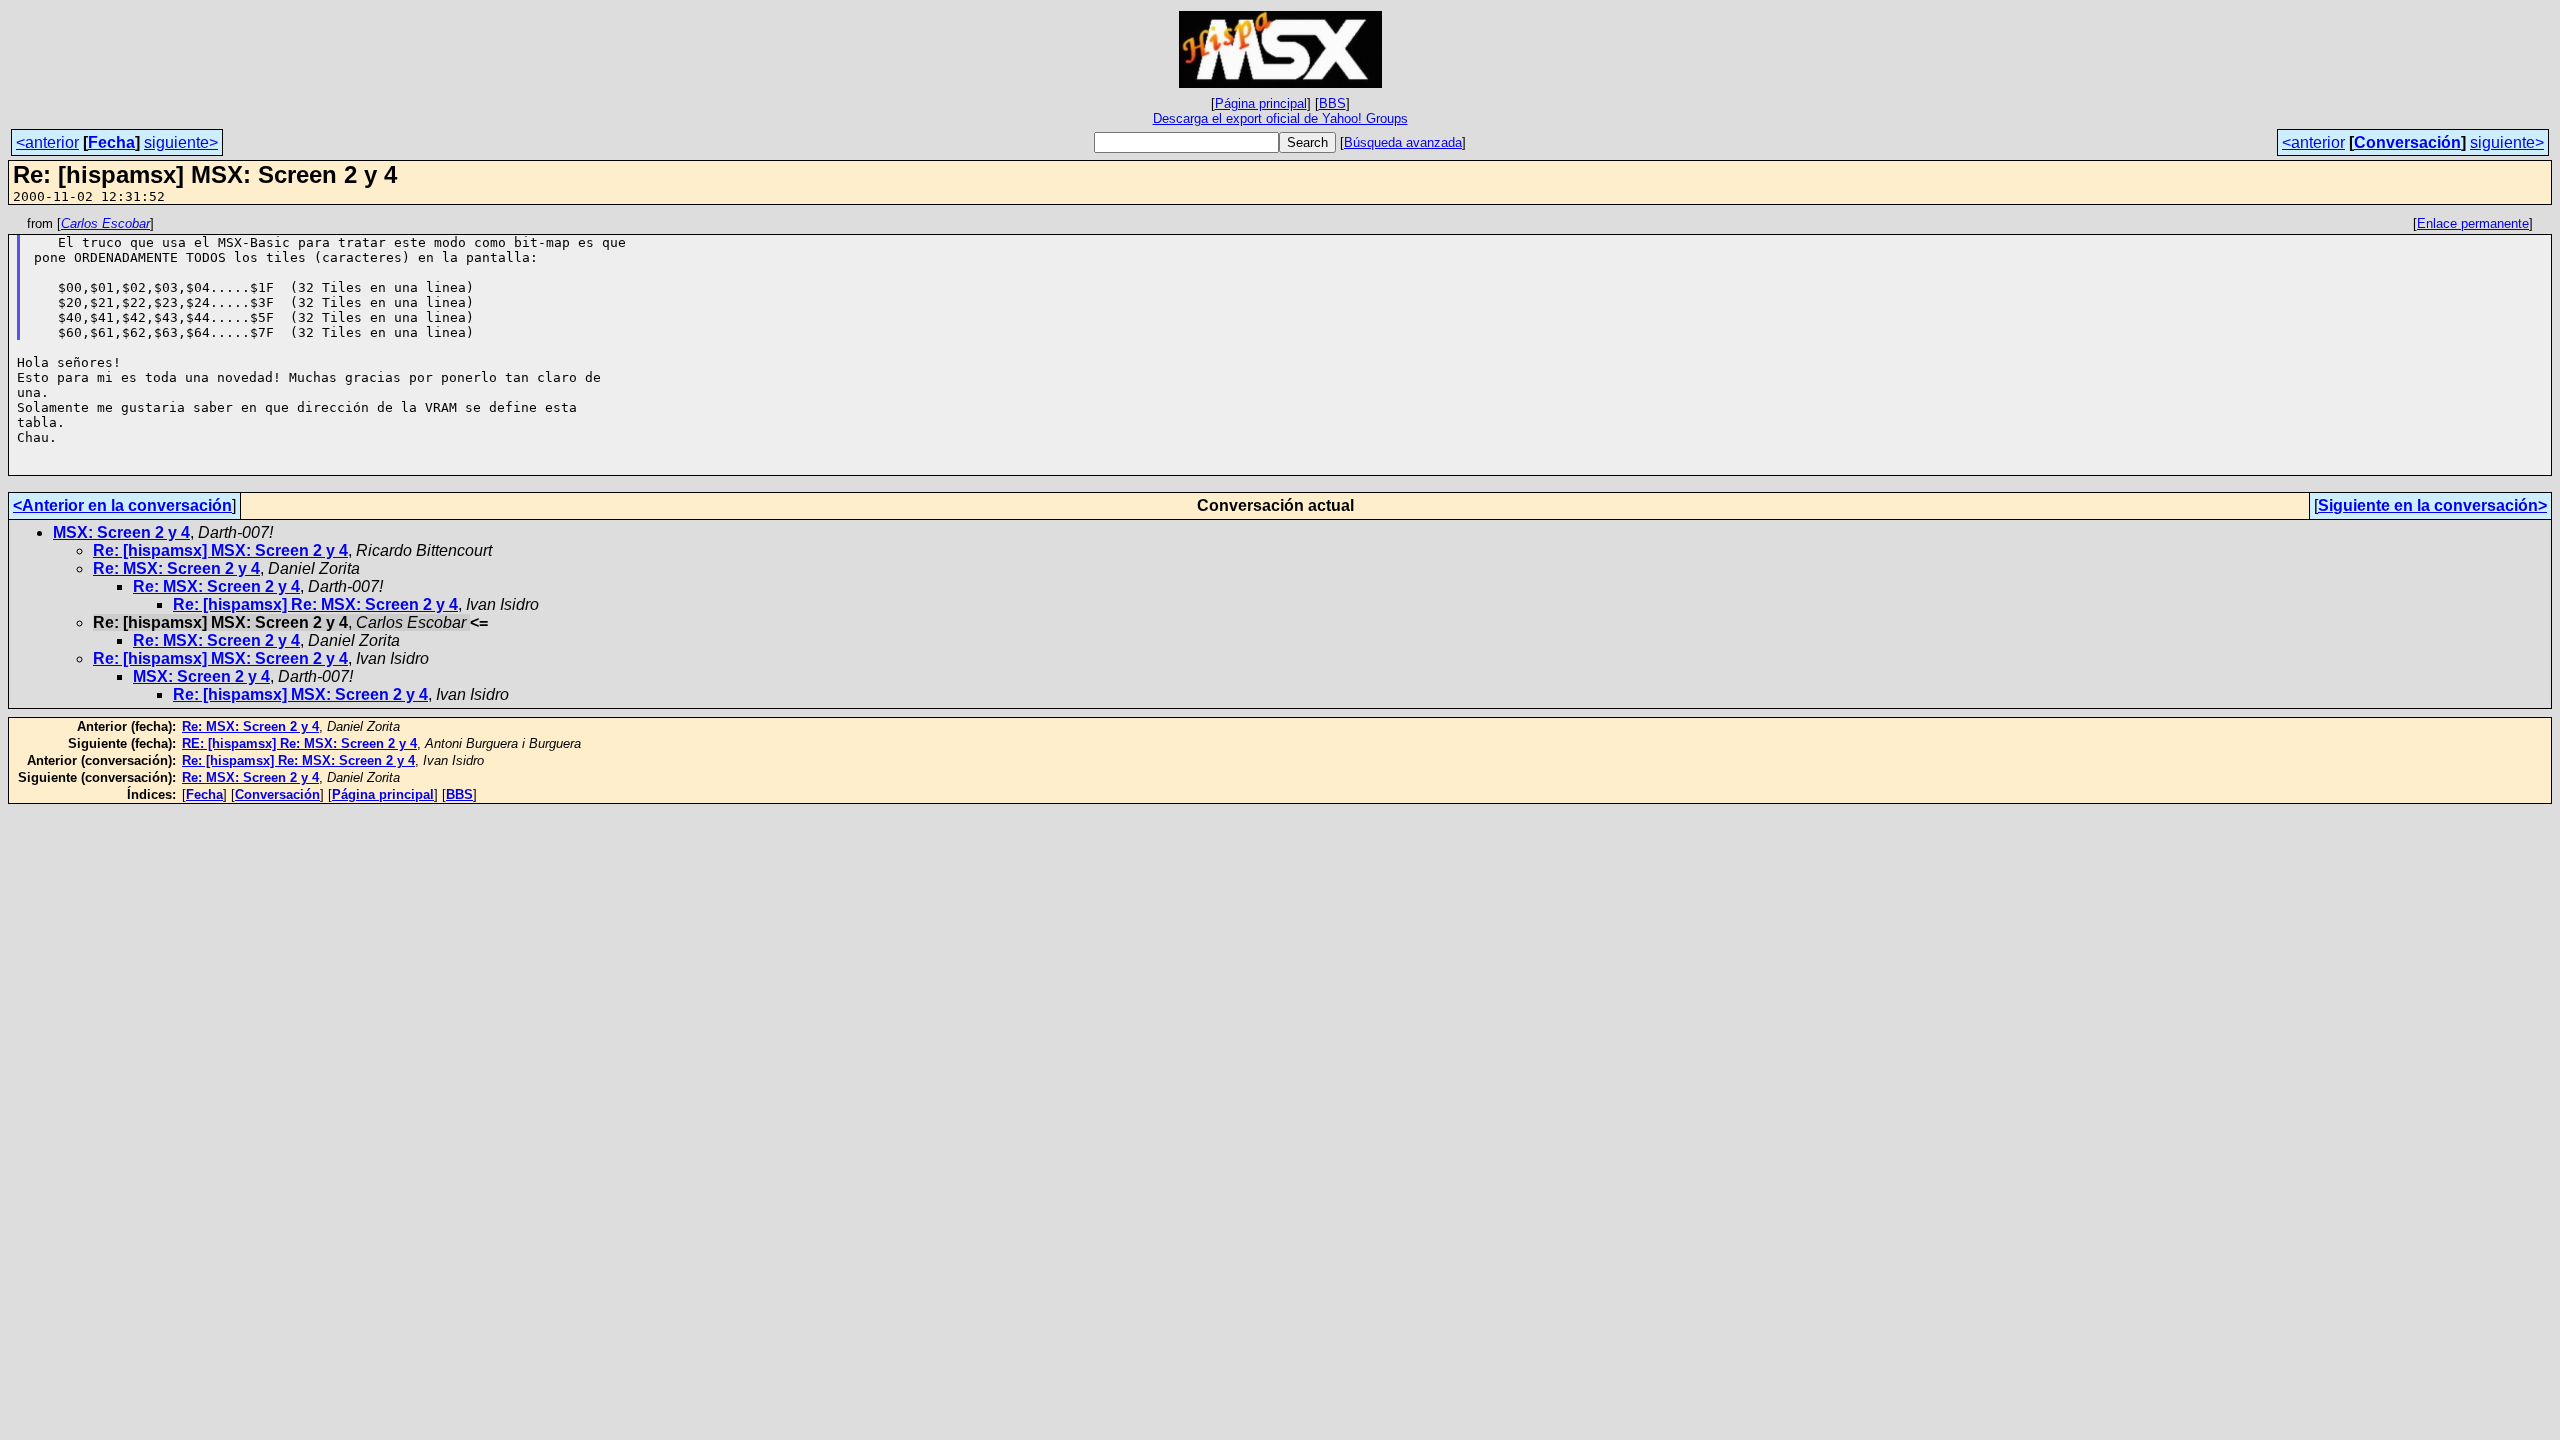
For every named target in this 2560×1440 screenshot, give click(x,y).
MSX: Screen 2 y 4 (121, 532)
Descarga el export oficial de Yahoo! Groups (1280, 118)
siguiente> (181, 142)
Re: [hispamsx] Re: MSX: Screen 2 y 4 (315, 604)
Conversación (2407, 142)
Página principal (1261, 103)
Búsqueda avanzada (1403, 142)
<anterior (47, 142)
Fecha (111, 142)
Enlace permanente (2473, 223)
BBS (1332, 103)
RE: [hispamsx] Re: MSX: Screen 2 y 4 (299, 743)
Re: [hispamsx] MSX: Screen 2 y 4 (220, 550)
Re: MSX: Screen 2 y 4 (176, 568)
